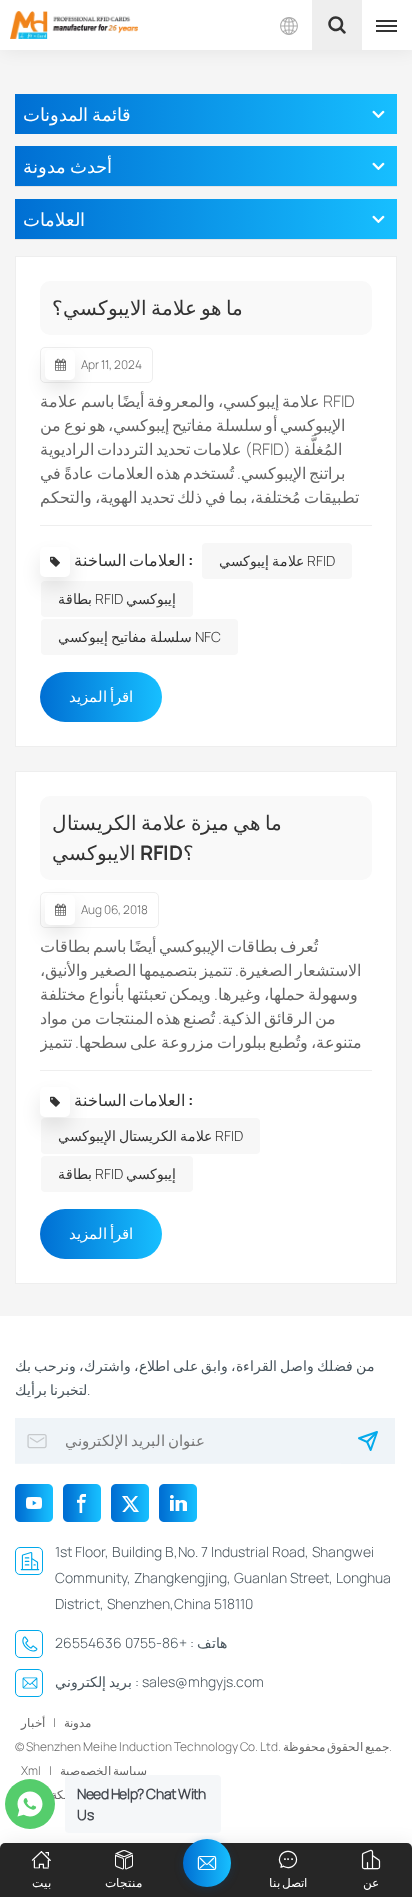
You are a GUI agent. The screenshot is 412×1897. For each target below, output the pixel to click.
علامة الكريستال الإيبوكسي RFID (150, 1135)
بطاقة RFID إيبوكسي (117, 598)
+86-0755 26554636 (121, 1642)
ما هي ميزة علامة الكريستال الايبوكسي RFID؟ (167, 837)
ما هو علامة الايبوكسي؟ (147, 307)
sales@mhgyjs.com (203, 1681)
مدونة (77, 1722)
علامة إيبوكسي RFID (277, 560)
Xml (31, 1770)
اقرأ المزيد (101, 696)
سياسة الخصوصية (103, 1770)
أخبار (33, 1722)
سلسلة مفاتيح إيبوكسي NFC (139, 636)
